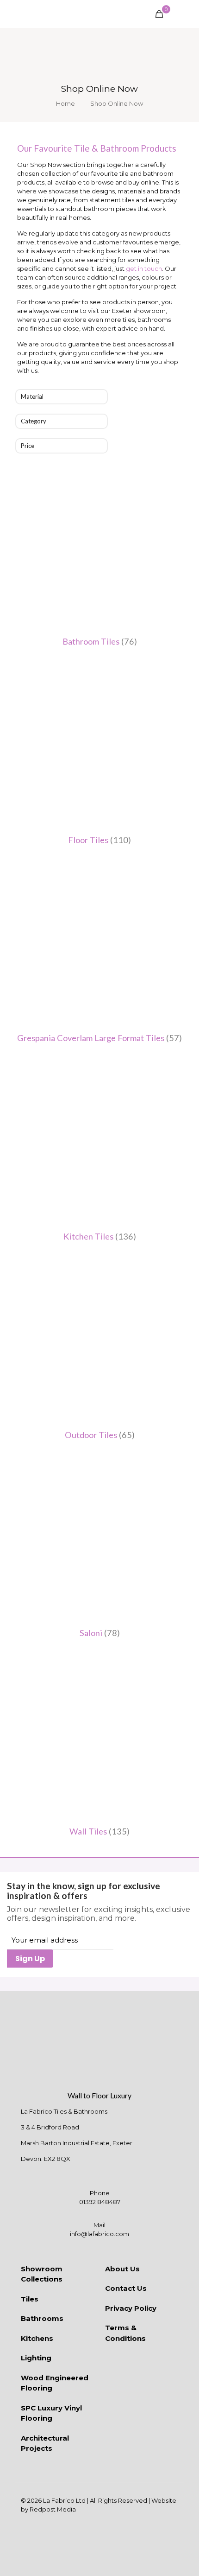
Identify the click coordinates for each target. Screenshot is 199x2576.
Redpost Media (53, 2509)
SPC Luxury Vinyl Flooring (51, 2413)
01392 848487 (100, 2202)
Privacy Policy (131, 2308)
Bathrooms (42, 2318)
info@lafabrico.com (99, 2234)
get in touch (144, 268)
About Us (122, 2269)
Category (34, 421)
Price (28, 446)
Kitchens (37, 2338)
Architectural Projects (45, 2443)
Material (32, 396)
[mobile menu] (187, 14)
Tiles (30, 2299)
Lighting (36, 2358)
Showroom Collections (42, 2274)
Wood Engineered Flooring (55, 2383)
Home (65, 103)
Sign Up (30, 1959)
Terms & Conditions (125, 2333)
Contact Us (126, 2288)
